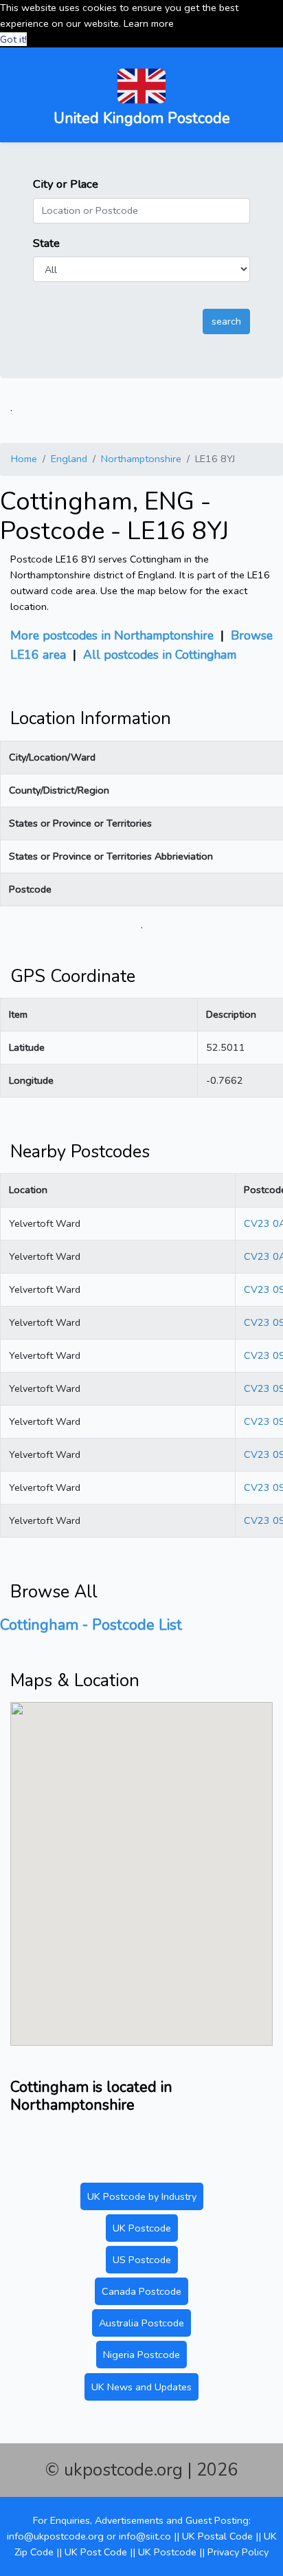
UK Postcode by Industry (142, 2196)
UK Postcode (142, 2228)
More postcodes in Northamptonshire (112, 635)
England (69, 459)
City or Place (66, 184)
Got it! (13, 39)
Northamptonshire (141, 459)
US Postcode (142, 2260)
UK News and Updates (141, 2387)
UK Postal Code (217, 2536)
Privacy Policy (238, 2552)
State (46, 243)
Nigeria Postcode (141, 2355)
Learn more (149, 23)
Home (24, 459)
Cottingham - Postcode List (91, 1625)
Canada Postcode (141, 2291)
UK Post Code (96, 2552)
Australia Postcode (141, 2323)
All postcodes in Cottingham (160, 655)
